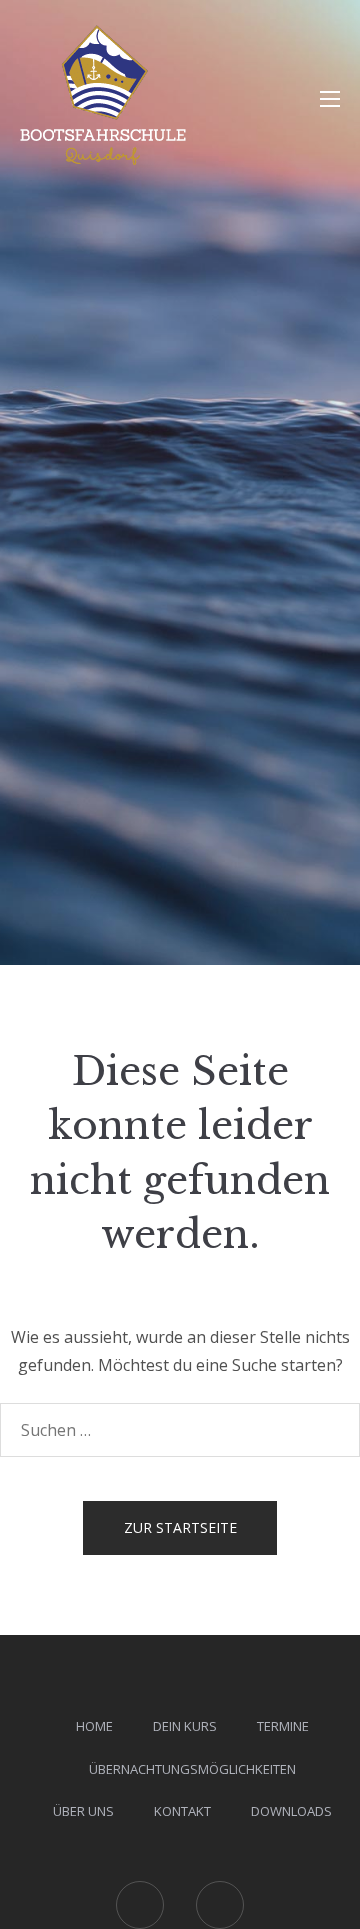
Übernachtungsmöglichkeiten (192, 1769)
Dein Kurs (185, 1726)
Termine (283, 1726)
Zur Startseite (180, 1527)
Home (94, 1726)
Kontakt (182, 1811)
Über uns (83, 1811)
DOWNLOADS (291, 1811)
